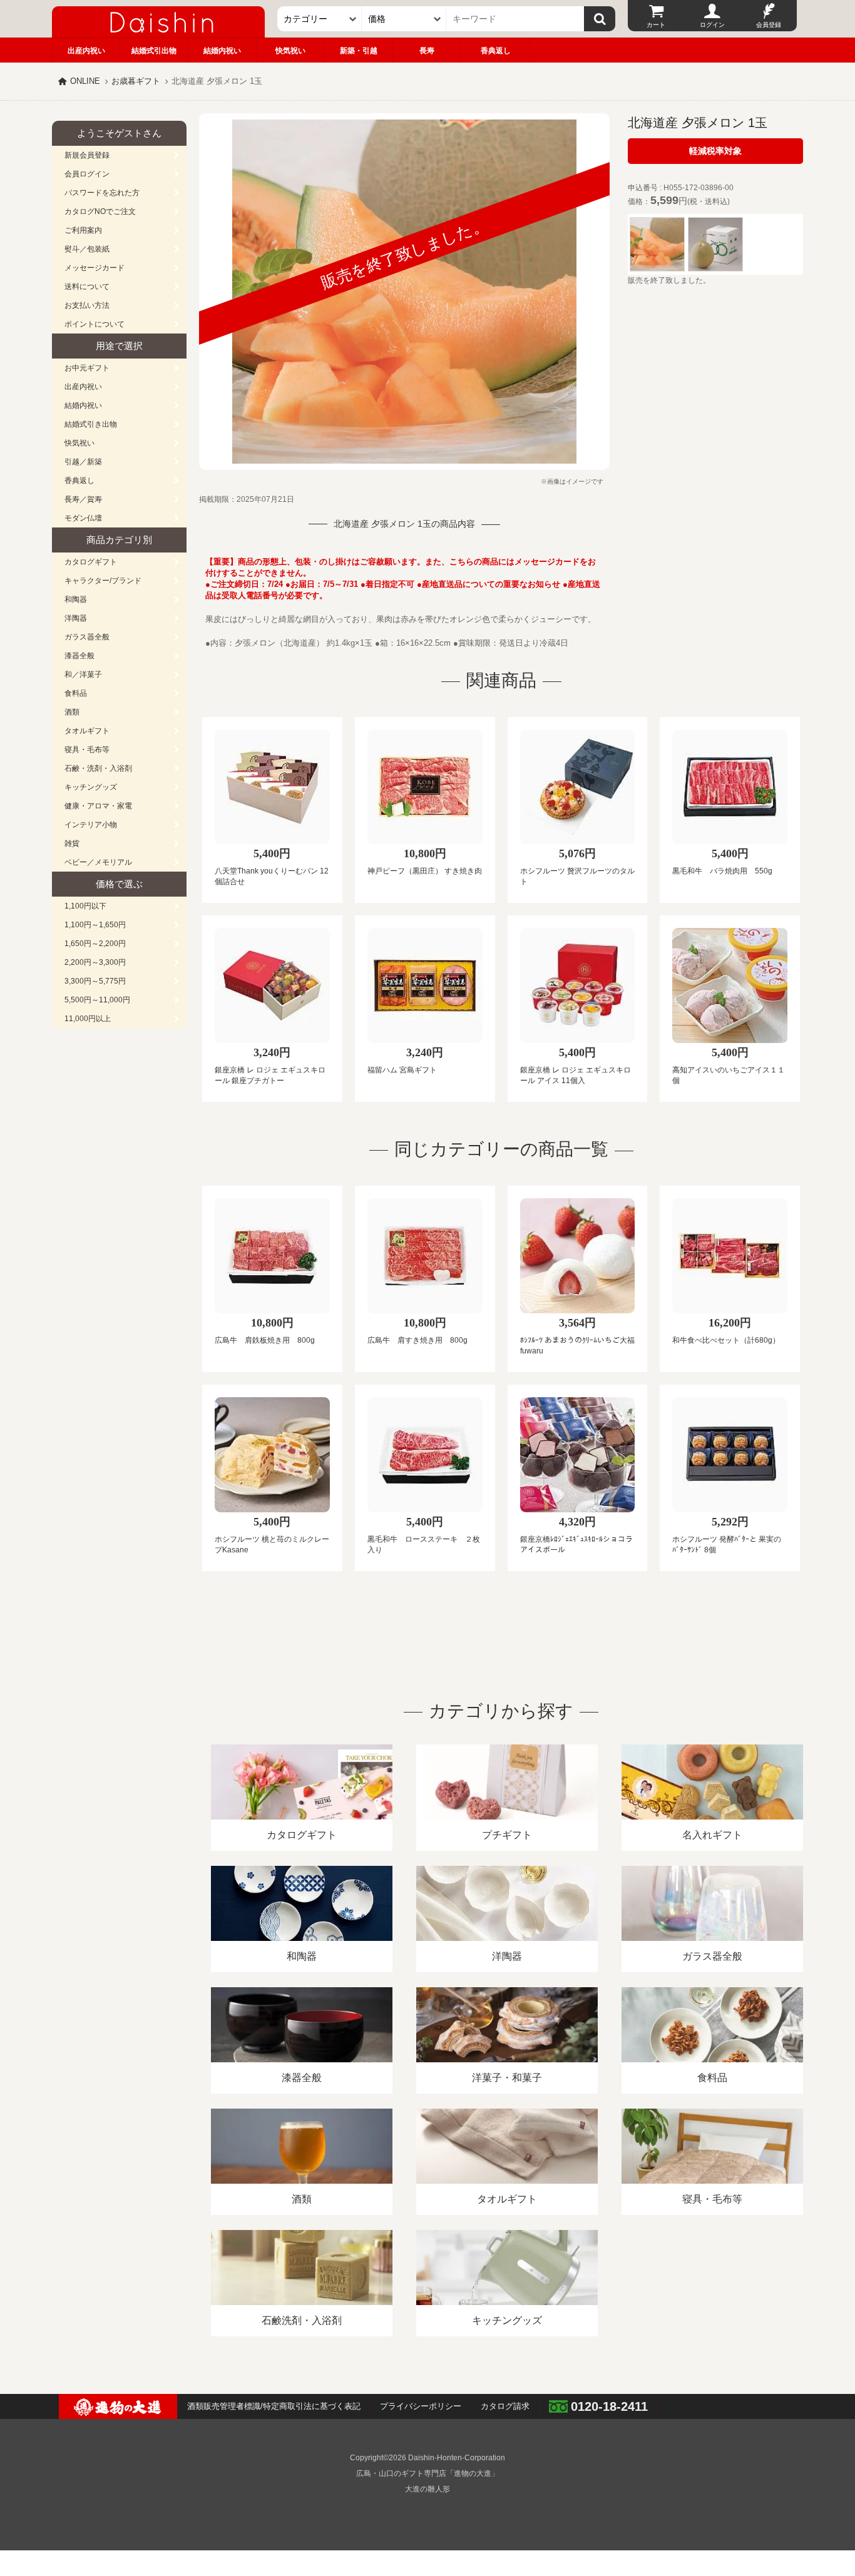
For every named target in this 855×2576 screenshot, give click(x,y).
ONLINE (85, 81)
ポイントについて (95, 324)
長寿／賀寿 (83, 499)
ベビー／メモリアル (98, 862)
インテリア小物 (91, 825)
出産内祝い (86, 51)
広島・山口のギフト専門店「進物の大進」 (427, 2473)
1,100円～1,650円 (95, 925)
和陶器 (76, 599)
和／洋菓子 (83, 675)
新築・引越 (359, 51)
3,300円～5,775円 (95, 981)
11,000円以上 (88, 1019)
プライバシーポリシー (421, 2406)
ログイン (712, 25)
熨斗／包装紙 (87, 249)
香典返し (496, 51)
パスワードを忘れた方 (102, 193)
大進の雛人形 (427, 2489)
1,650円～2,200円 (95, 944)
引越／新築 (83, 462)
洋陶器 (76, 618)
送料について (87, 287)
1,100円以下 (85, 906)
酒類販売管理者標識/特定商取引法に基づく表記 (274, 2406)
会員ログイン (87, 174)
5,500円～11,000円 (97, 1000)
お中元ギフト (87, 368)
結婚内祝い (222, 51)
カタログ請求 (505, 2406)
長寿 (427, 51)
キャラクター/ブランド (103, 581)
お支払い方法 (87, 305)
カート (656, 25)
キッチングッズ (91, 787)
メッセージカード (95, 268)
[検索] (600, 19)
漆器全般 (79, 656)
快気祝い (290, 51)
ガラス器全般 (87, 637)
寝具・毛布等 (87, 750)
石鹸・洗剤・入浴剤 (98, 768)
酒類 (72, 712)
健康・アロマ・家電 (98, 806)
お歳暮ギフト (136, 81)
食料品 (76, 693)
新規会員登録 (87, 155)
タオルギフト (87, 731)
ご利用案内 (83, 230)
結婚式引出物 (154, 51)
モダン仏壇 (83, 518)
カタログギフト (91, 562)
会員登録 (769, 25)
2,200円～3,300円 (95, 962)
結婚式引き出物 (91, 424)
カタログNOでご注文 (100, 211)
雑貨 (72, 843)
